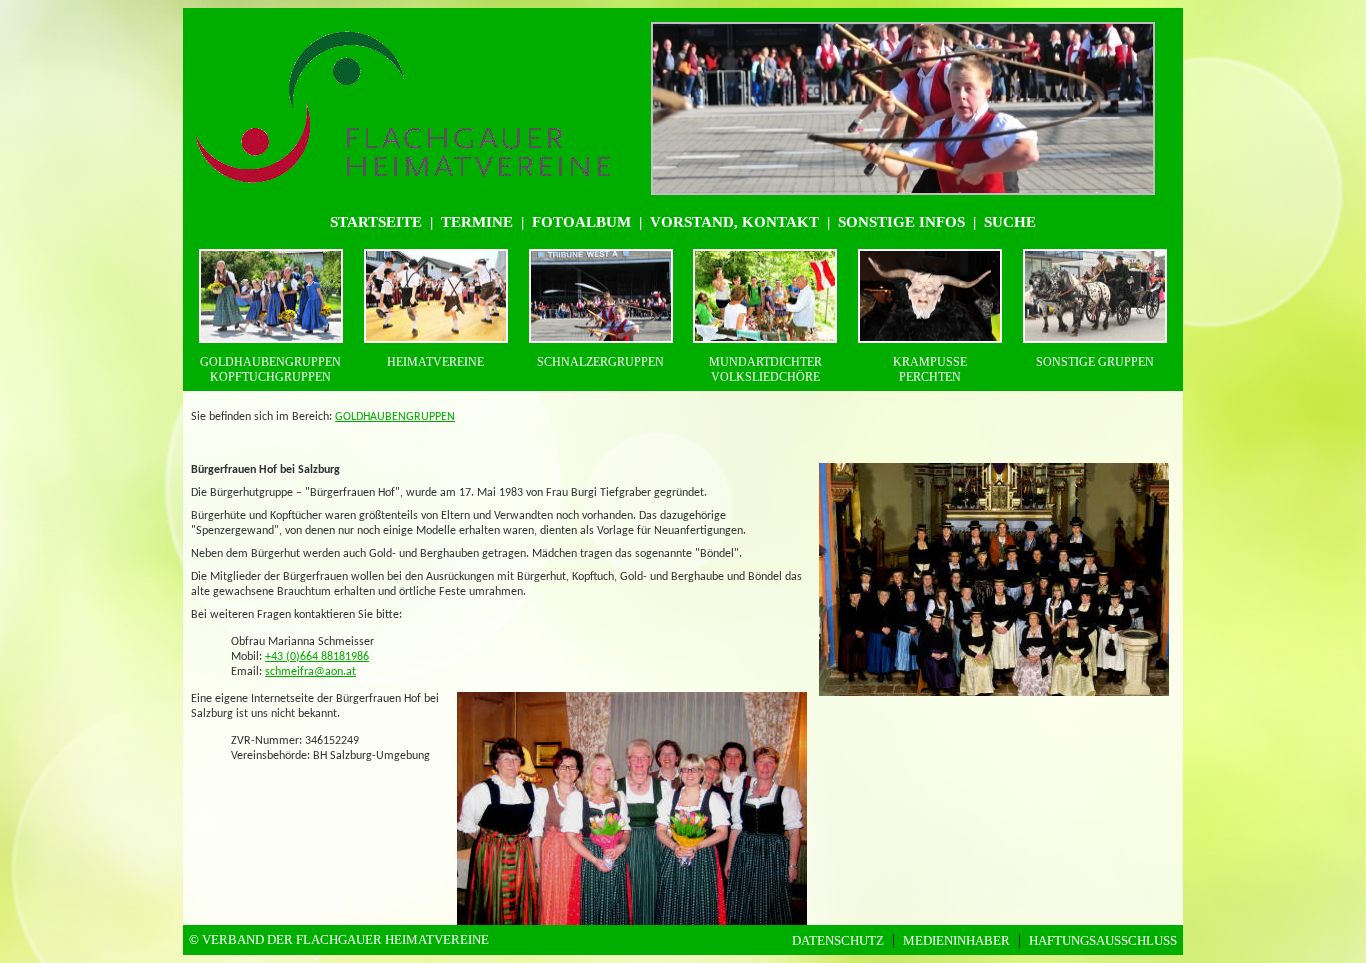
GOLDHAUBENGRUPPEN (395, 417)
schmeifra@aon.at (310, 672)
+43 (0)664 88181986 (317, 657)
